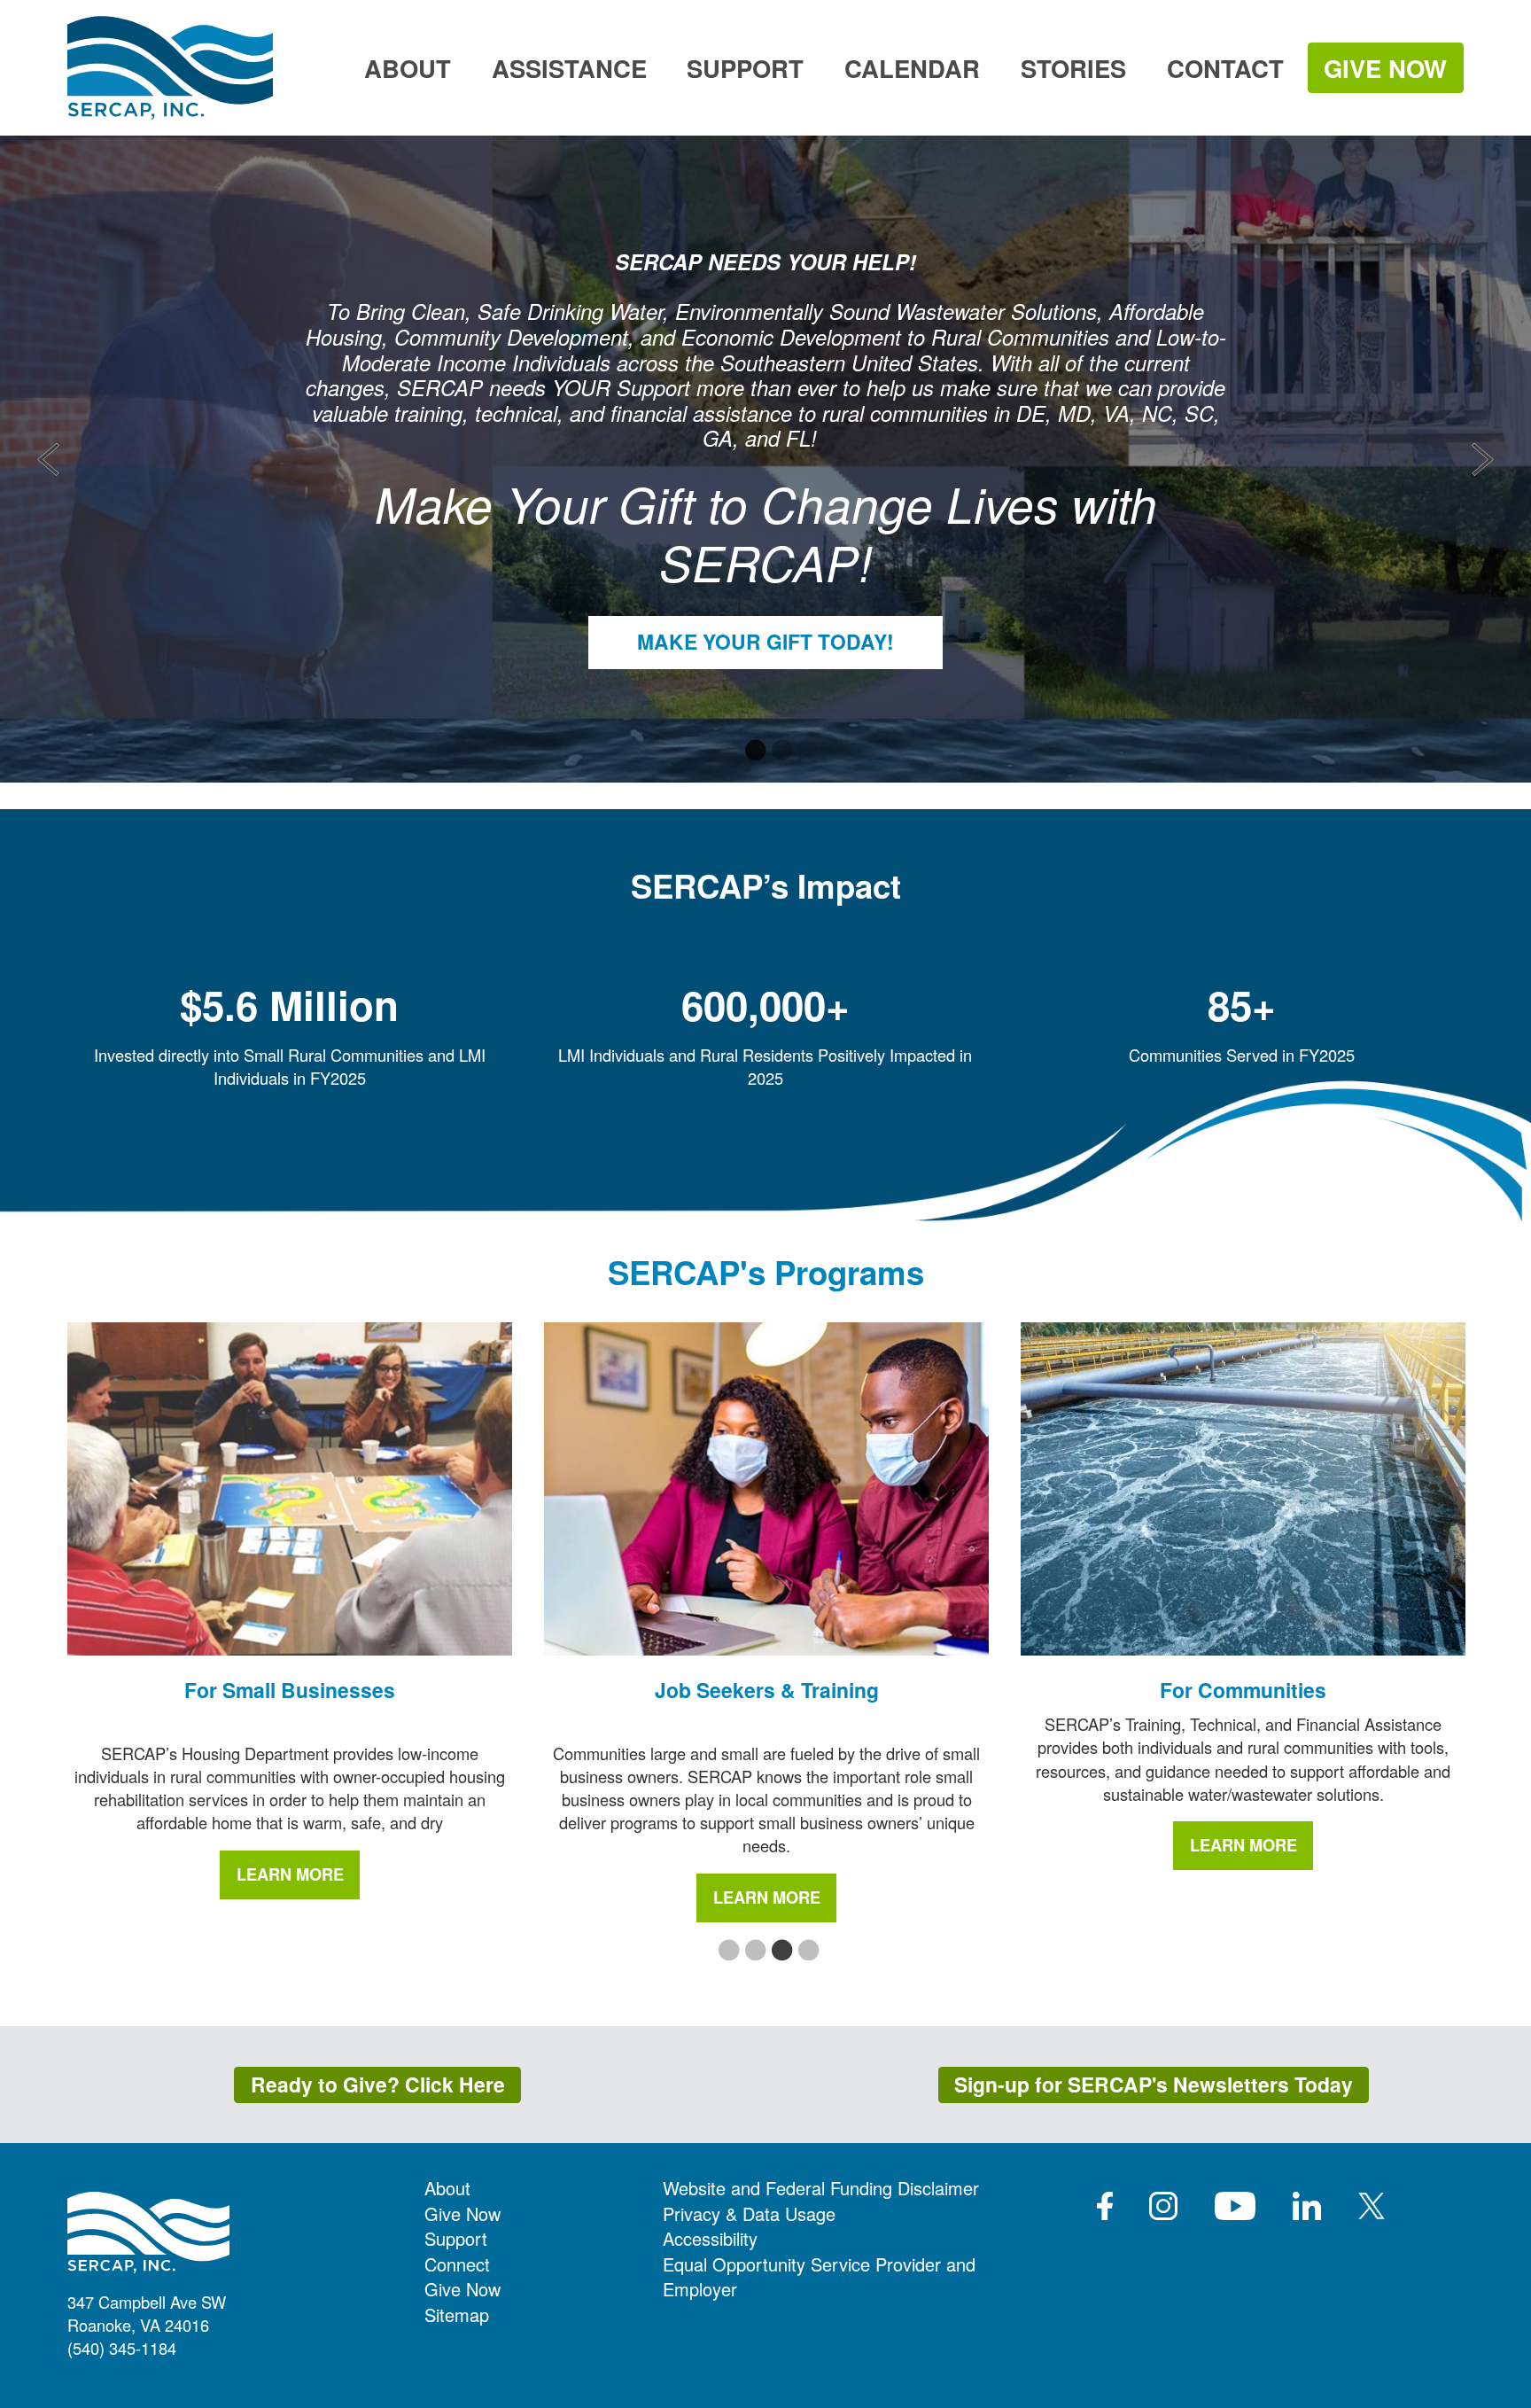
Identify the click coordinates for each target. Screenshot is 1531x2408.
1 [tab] (752, 752)
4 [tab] (805, 1952)
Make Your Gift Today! (765, 641)
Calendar (912, 68)
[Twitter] (1372, 2206)
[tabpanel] (765, 459)
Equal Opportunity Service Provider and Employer (819, 2277)
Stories (1073, 68)
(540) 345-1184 (122, 2348)
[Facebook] (1105, 2206)
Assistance (569, 68)
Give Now (1385, 68)
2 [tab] (779, 752)
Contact (1225, 68)
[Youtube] (1235, 2206)
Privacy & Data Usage (749, 2213)
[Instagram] (1163, 2206)
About (408, 68)
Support (745, 68)
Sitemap (457, 2314)
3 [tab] (779, 1952)
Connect (457, 2264)
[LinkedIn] (1307, 2206)
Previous (49, 460)
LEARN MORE (290, 1874)
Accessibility (710, 2238)
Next (1483, 460)
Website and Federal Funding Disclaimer (821, 2188)
